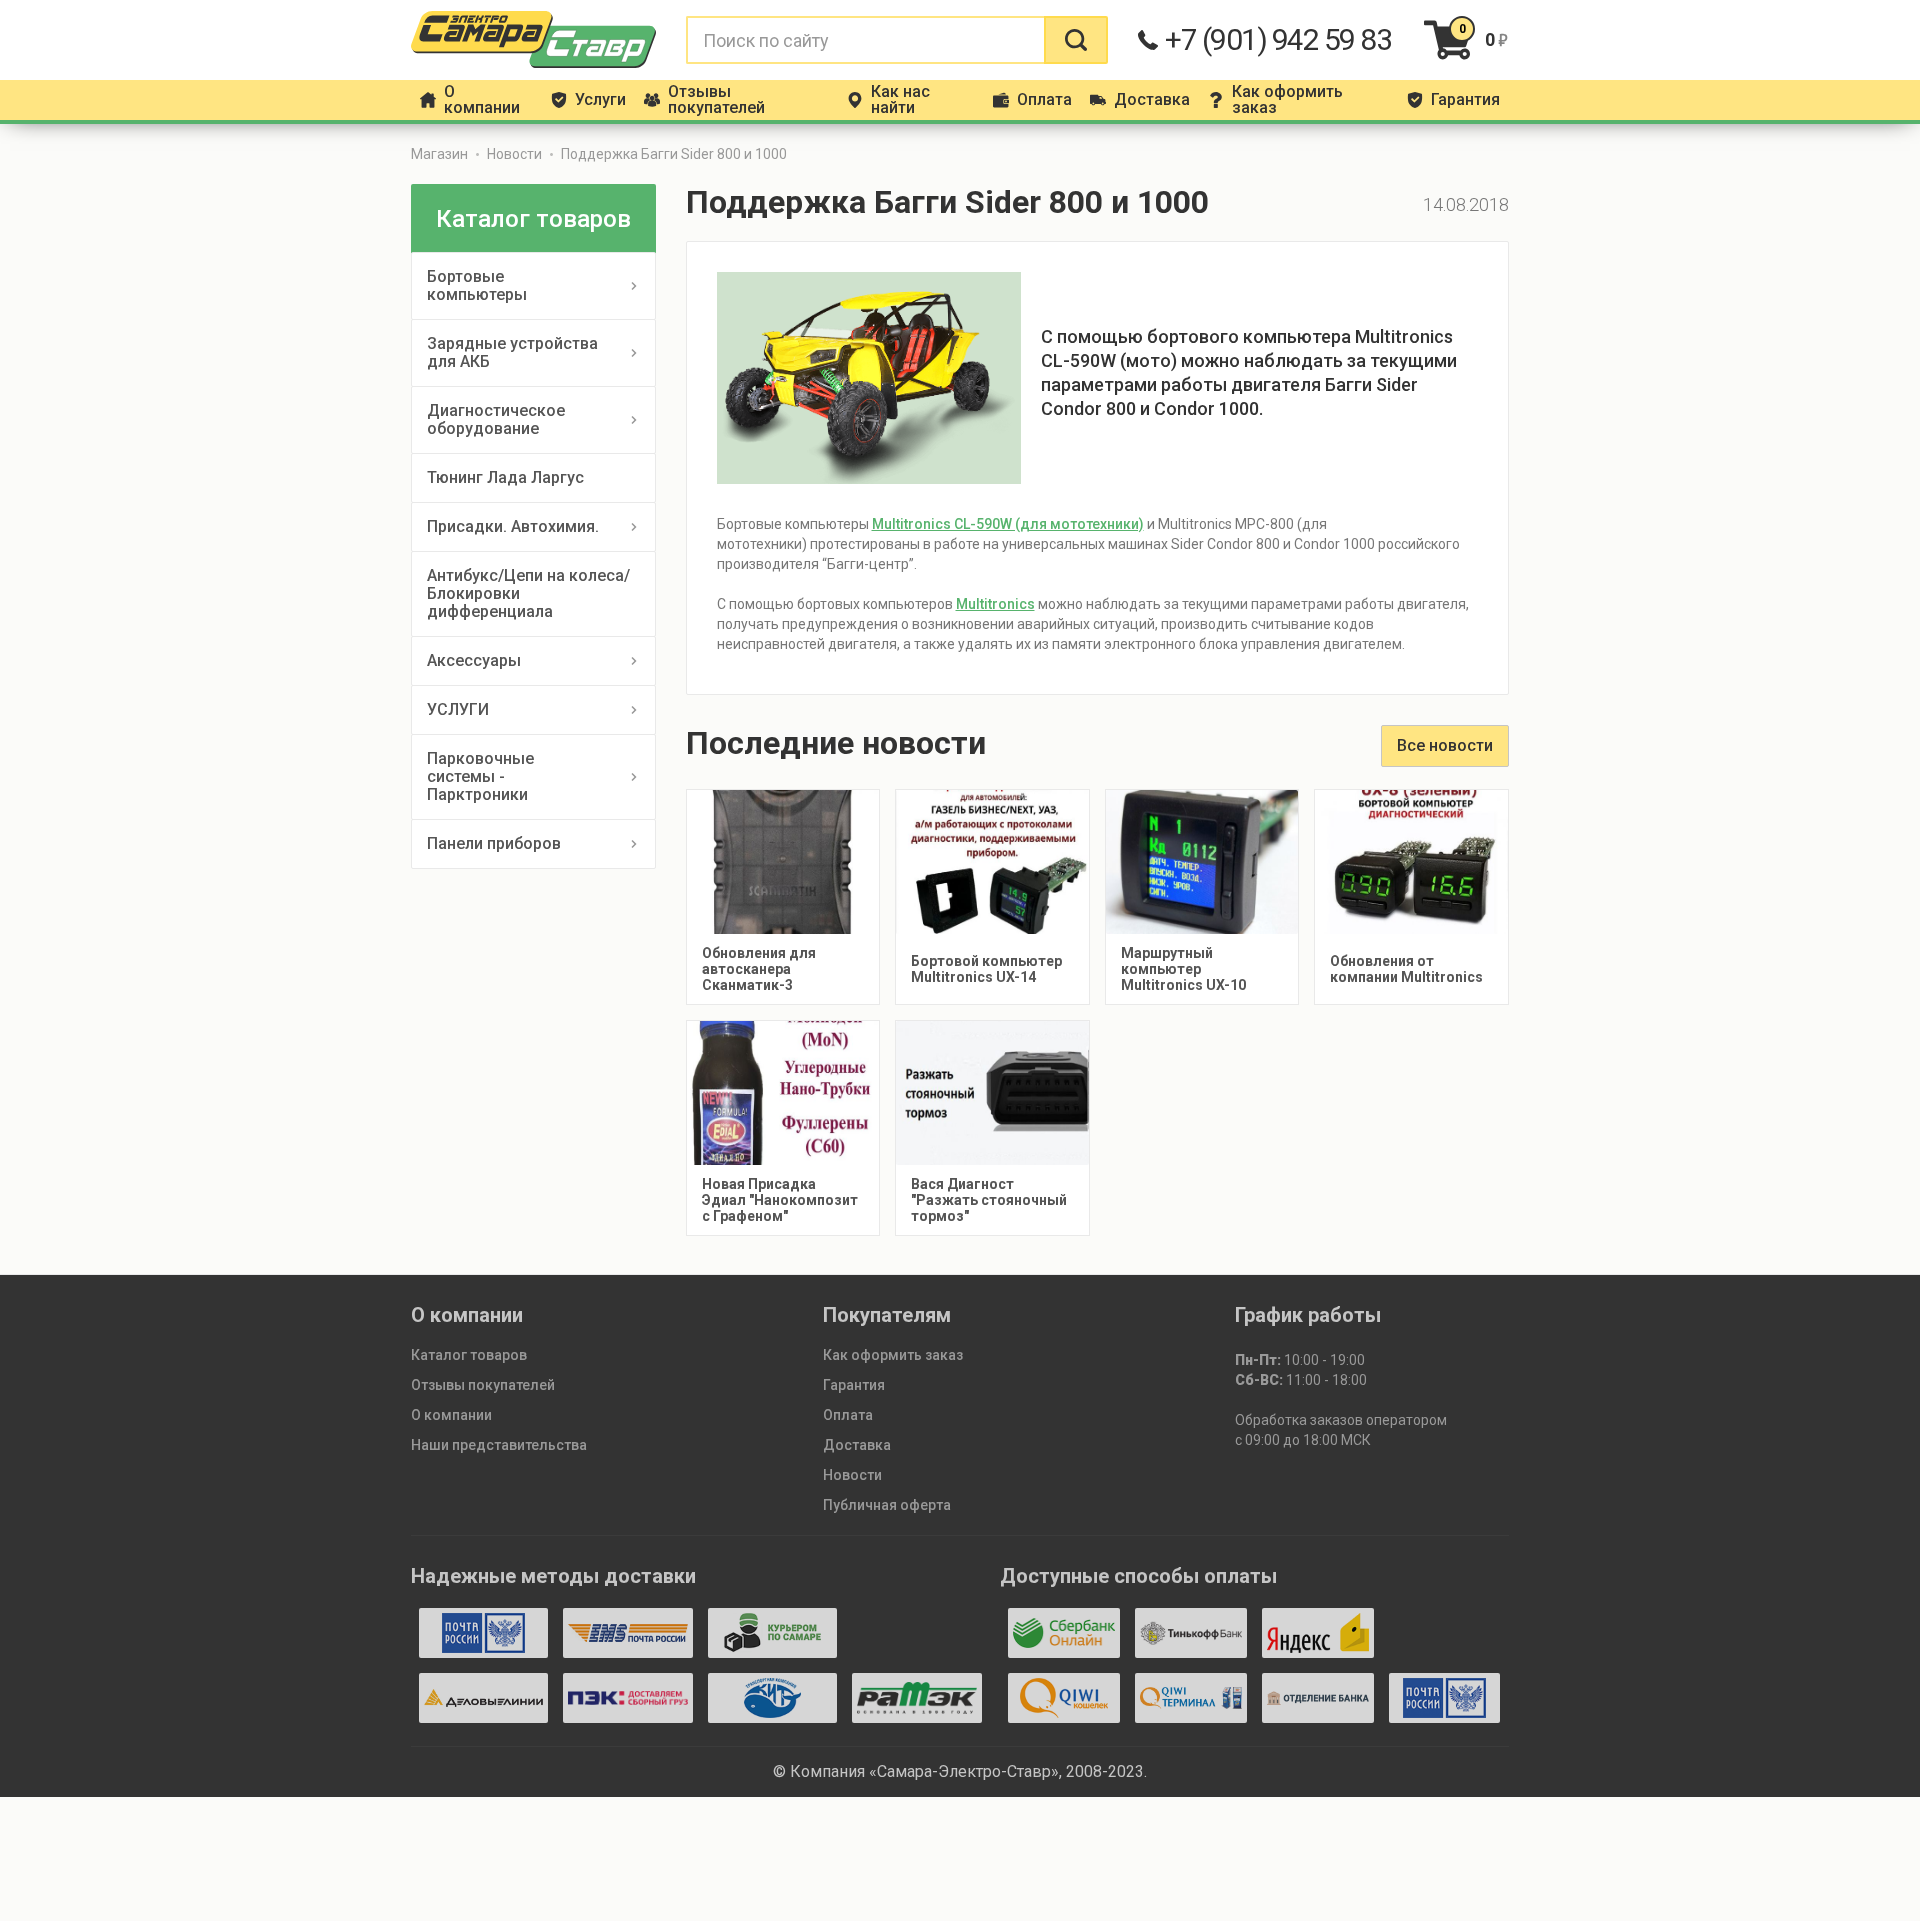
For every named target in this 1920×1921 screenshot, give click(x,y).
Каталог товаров (469, 1355)
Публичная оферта (887, 1505)
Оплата (848, 1415)
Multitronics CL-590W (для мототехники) (1008, 524)
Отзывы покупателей (483, 1385)
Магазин (439, 154)
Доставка (857, 1445)
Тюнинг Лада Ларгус (505, 477)
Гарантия (854, 1385)
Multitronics (995, 604)
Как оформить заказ (893, 1355)
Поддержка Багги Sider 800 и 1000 (674, 154)
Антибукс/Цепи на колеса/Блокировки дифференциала (528, 593)
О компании (451, 1415)
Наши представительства (499, 1445)
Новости (514, 154)
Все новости (1445, 745)
